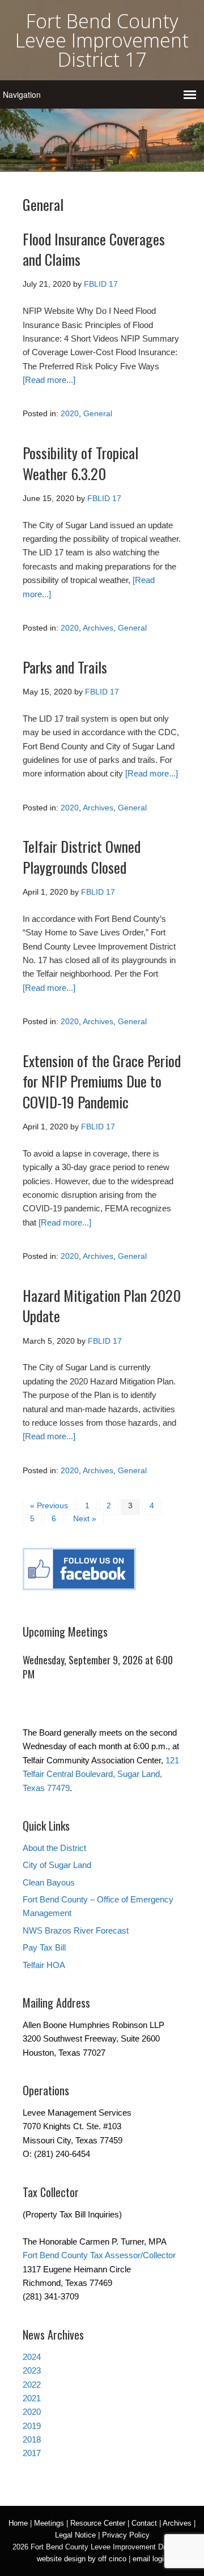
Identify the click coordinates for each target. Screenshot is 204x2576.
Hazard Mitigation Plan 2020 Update (102, 1306)
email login (150, 2559)
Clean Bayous (49, 1882)
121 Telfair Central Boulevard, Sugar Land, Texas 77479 (101, 1774)
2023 (32, 2370)
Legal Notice (75, 2535)
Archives (98, 628)
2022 (32, 2385)
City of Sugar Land (57, 1865)
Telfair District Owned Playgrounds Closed (82, 856)
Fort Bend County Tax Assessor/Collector (99, 2255)
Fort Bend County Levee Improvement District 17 (102, 40)
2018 (32, 2439)
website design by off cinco (82, 2559)
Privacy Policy (126, 2535)
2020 (70, 413)
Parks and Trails (65, 667)
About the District (54, 1848)
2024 (32, 2357)
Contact (144, 2523)
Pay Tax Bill (44, 1947)
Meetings (49, 2523)
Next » (85, 1518)
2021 (32, 2398)
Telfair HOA (44, 1965)
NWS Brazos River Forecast (76, 1930)
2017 (32, 2453)
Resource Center (98, 2523)
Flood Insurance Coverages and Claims (94, 249)
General (98, 413)
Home (18, 2523)
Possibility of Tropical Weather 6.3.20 (80, 463)
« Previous (49, 1505)
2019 (32, 2426)
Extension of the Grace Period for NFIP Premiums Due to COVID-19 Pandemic (102, 1081)
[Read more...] (49, 380)
